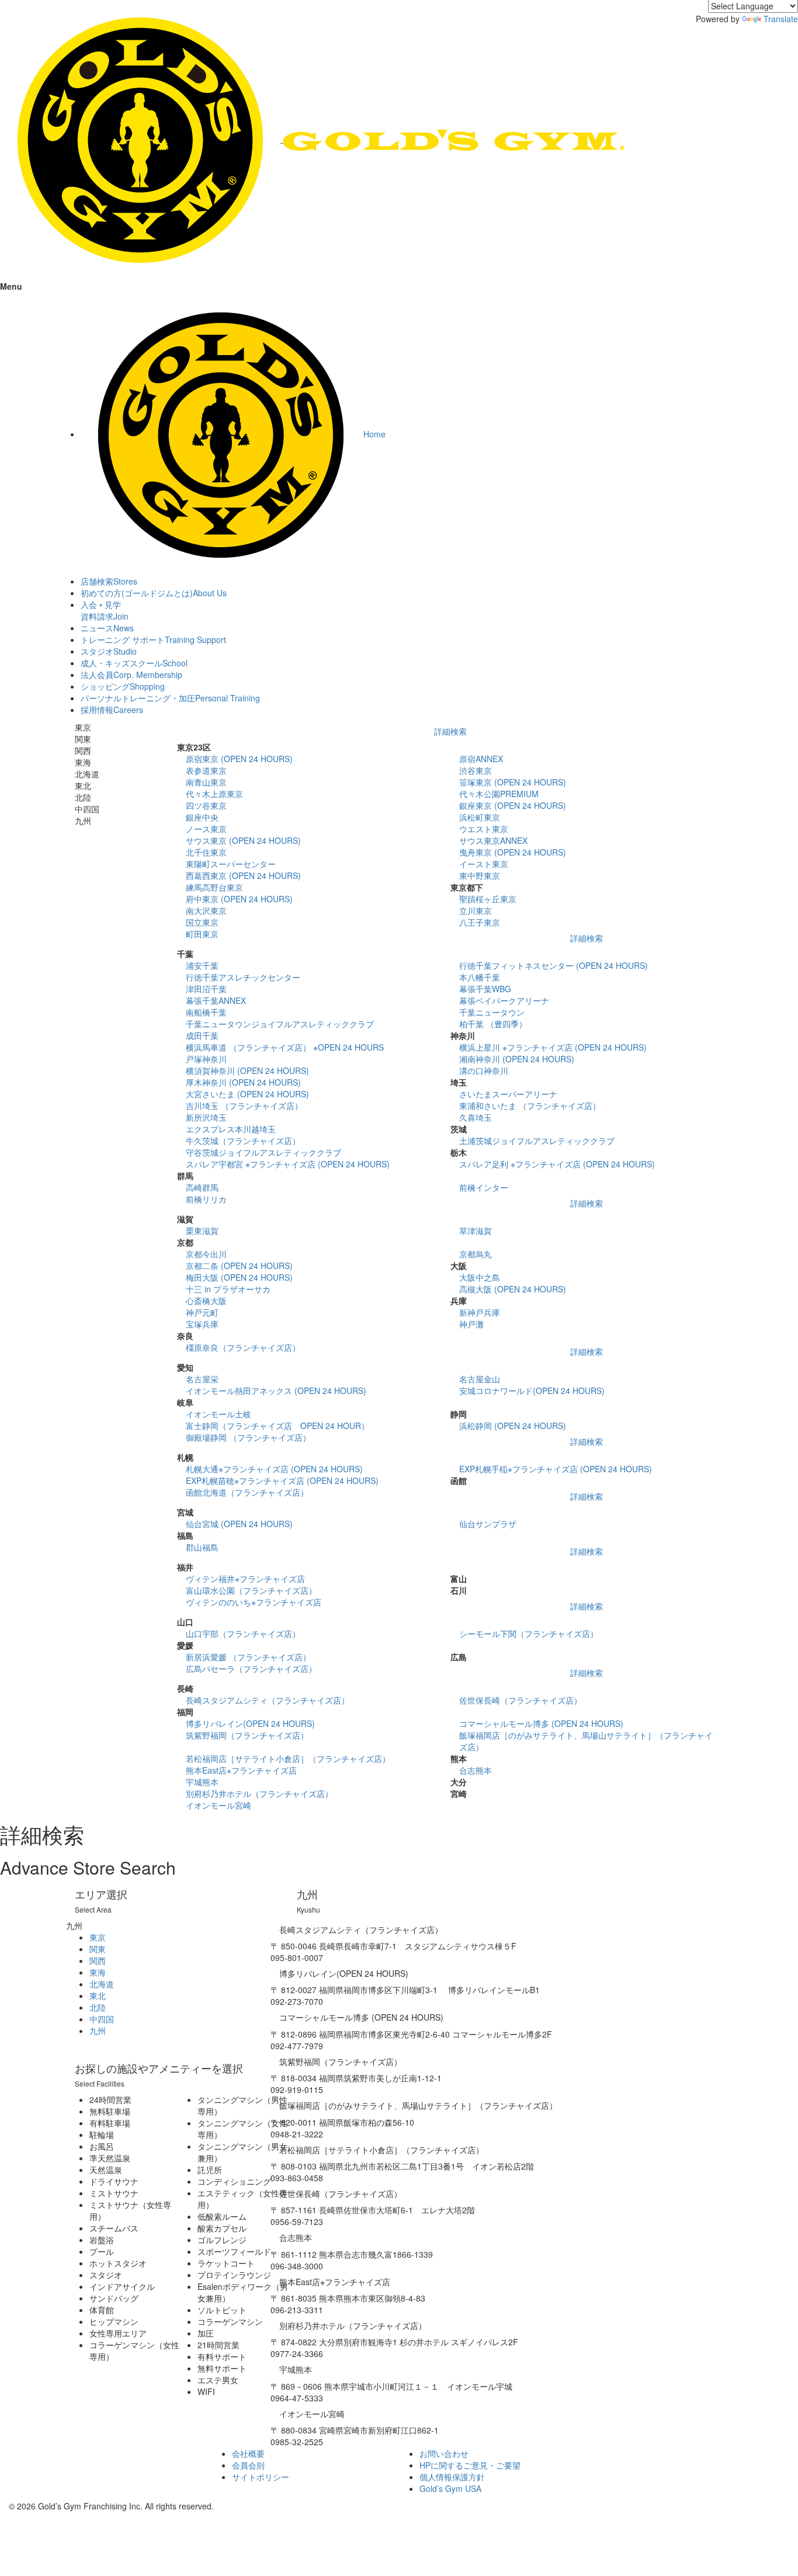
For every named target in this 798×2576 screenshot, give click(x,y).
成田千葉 (202, 1035)
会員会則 (248, 2465)
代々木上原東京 (214, 794)
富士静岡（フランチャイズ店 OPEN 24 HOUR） (277, 1426)
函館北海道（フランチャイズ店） (247, 1492)
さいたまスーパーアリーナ (508, 1094)
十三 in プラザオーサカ (228, 1289)
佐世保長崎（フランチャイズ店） (521, 1700)
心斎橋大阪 (206, 1301)
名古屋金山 (480, 1379)
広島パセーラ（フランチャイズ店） (251, 1668)
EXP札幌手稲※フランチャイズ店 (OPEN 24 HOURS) (556, 1469)
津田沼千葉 (206, 989)
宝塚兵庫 (202, 1324)
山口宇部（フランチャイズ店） (243, 1633)
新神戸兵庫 (480, 1312)
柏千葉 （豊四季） (493, 1024)
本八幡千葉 (480, 977)
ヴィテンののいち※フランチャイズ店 (254, 1602)
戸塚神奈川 (206, 1059)
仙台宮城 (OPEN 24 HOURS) (239, 1524)
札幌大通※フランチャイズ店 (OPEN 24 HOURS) (274, 1469)
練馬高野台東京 (214, 887)
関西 (98, 1960)
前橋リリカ (206, 1199)
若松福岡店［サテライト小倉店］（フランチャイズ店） (288, 1758)
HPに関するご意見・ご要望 (470, 2465)
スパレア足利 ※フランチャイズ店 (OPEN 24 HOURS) (557, 1164)
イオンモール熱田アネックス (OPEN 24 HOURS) (276, 1390)
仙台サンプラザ (488, 1524)
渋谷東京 (476, 770)
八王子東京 (480, 922)
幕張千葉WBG (485, 989)
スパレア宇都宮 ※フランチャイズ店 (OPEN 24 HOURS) (288, 1164)
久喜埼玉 (476, 1117)
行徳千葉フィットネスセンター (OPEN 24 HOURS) (554, 965)
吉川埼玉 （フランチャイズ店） (244, 1106)
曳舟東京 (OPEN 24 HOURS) (513, 852)
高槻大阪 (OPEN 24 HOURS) (513, 1289)
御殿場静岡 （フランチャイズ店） (248, 1437)
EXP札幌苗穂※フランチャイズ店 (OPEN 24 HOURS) (282, 1480)
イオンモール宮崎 (218, 1805)
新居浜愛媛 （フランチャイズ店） (248, 1657)
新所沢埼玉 (206, 1117)
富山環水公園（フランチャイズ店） (251, 1590)
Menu (11, 286)
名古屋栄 (202, 1379)
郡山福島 (202, 1547)
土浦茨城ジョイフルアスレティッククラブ (537, 1141)
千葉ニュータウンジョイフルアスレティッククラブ (280, 1024)
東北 (98, 1996)
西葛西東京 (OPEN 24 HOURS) (243, 875)
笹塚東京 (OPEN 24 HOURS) (513, 782)
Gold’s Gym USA (450, 2488)
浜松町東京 (480, 817)
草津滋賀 (476, 1230)
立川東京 (476, 910)
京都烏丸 (476, 1254)
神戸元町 (202, 1312)
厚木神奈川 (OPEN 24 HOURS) (243, 1082)
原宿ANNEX (481, 759)
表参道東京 (206, 770)
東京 (98, 1937)
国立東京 (202, 922)
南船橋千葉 (206, 1012)
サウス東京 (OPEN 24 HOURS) (243, 840)
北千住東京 (206, 852)
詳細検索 (450, 731)
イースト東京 (484, 864)
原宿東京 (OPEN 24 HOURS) (239, 759)
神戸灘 (471, 1324)
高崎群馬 (202, 1187)
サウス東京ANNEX (493, 840)
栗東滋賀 (202, 1230)
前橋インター (484, 1187)
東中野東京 (480, 875)
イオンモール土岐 (218, 1414)
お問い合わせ (444, 2453)
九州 (98, 2031)
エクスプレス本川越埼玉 (231, 1129)
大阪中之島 (480, 1277)
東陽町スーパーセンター (231, 864)
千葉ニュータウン (492, 1012)
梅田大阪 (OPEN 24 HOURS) (239, 1277)
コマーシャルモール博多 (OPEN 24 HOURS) (541, 1723)
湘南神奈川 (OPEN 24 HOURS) (517, 1059)
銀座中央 (202, 817)
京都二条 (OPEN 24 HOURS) (239, 1266)
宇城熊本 (202, 1782)
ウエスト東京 (484, 829)
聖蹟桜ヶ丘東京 (488, 899)
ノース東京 (206, 829)
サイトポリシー (261, 2477)
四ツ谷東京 (206, 805)
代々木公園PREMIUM (499, 794)
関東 (98, 1949)
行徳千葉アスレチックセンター (243, 977)
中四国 (102, 2019)
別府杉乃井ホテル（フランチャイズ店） (259, 1793)
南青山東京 (206, 782)
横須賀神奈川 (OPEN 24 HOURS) (247, 1070)
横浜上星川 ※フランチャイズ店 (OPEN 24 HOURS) (553, 1047)
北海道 (102, 1984)
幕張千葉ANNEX (216, 1000)
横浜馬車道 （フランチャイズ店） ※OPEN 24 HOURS (285, 1047)
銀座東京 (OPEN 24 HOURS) (513, 805)
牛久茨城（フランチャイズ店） (243, 1141)
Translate (781, 19)
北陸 (98, 2007)
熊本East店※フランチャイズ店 (241, 1770)
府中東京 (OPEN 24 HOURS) (239, 899)
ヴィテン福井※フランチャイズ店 (245, 1579)
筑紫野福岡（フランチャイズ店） (247, 1735)
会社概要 (248, 2453)
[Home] (312, 139)
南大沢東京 (206, 910)
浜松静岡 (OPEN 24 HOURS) (513, 1426)
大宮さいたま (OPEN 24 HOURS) (247, 1094)
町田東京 (202, 934)
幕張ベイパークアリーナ (504, 1000)
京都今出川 (206, 1254)
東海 (98, 1972)
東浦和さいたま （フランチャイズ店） (530, 1106)
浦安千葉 (202, 965)
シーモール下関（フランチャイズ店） (529, 1633)
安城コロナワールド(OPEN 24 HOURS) (532, 1390)
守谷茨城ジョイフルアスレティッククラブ (263, 1152)
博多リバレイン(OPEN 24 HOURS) (250, 1723)
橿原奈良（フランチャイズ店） (243, 1347)
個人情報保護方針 (452, 2477)
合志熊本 (476, 1770)
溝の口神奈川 (484, 1070)
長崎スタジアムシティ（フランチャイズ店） (268, 1700)
